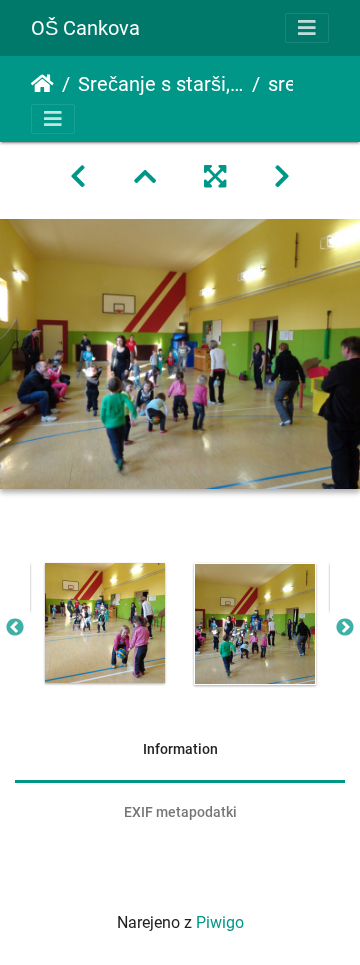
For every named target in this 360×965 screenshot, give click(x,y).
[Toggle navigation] (307, 28)
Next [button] (345, 628)
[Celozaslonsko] (215, 177)
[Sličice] (145, 177)
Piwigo (220, 922)
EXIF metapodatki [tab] (180, 812)
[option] (105, 623)
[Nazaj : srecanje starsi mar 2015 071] (78, 177)
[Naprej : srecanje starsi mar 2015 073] (282, 177)
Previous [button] (15, 628)
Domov (42, 84)
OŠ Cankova (85, 28)
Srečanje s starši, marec (161, 84)
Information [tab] (180, 749)
